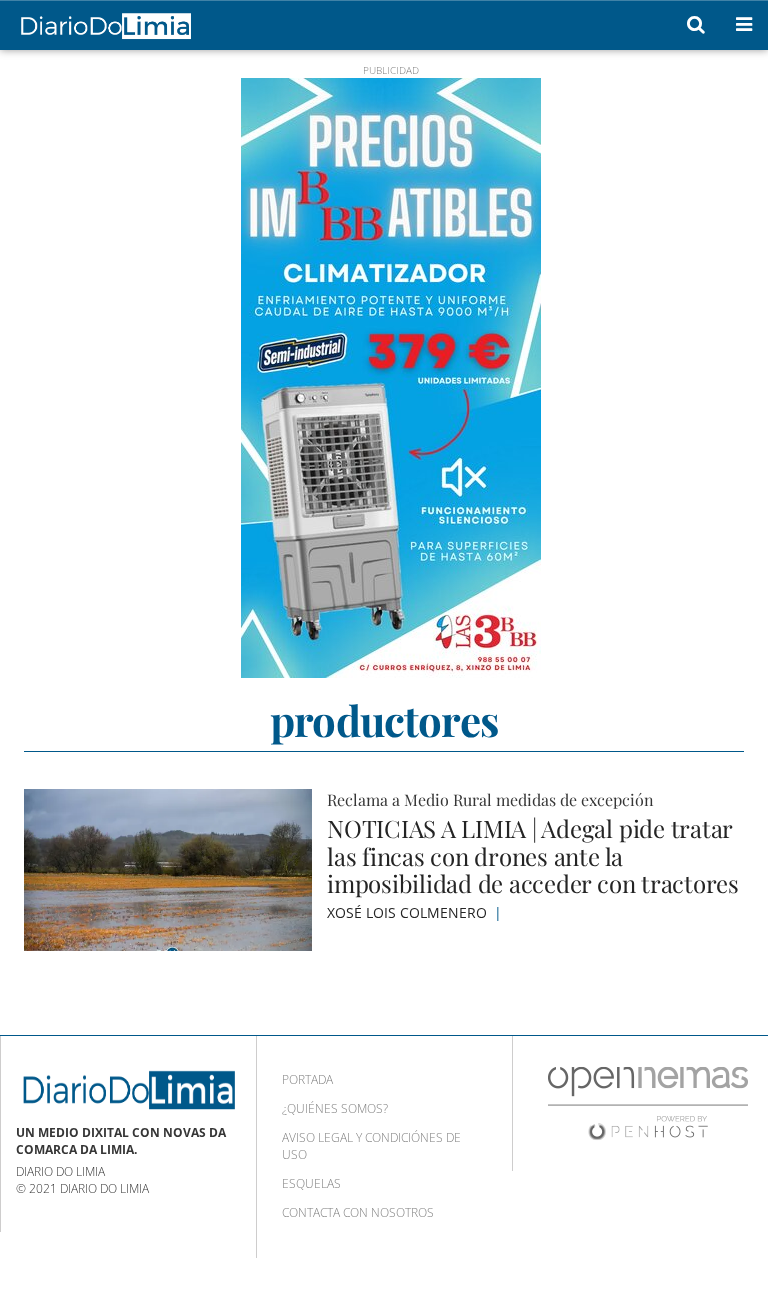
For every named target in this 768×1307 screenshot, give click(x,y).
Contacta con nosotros (358, 1212)
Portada (307, 1079)
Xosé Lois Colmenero (409, 912)
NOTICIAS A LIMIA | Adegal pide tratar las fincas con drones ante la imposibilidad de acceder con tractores (533, 855)
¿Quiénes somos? (335, 1108)
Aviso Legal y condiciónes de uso (371, 1146)
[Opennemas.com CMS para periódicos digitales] (648, 1102)
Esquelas (311, 1183)
